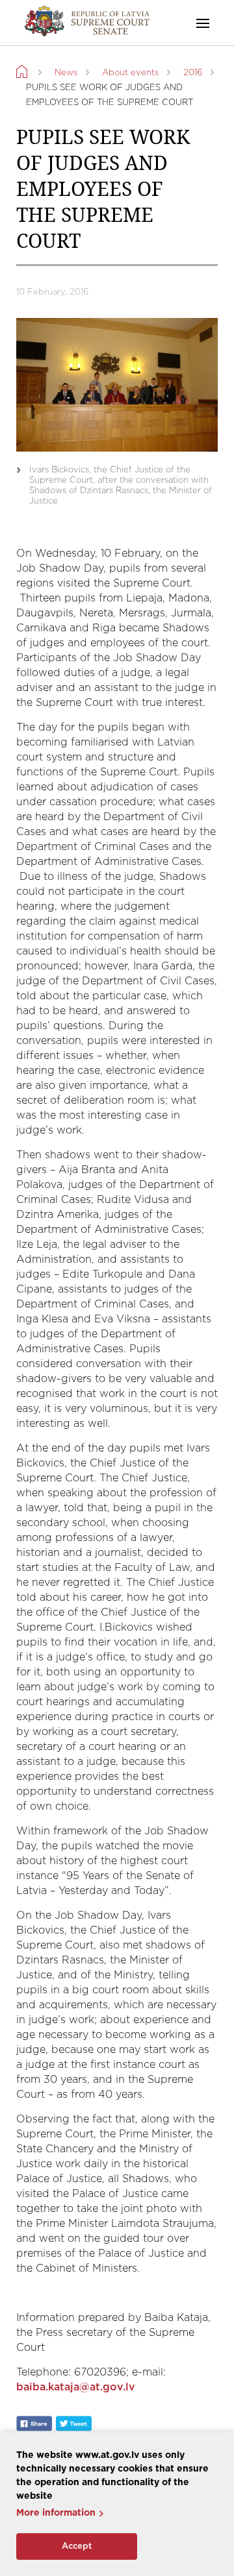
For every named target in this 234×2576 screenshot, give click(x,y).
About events (130, 73)
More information (56, 2513)
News (66, 73)
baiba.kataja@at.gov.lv (76, 2387)
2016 (193, 73)
